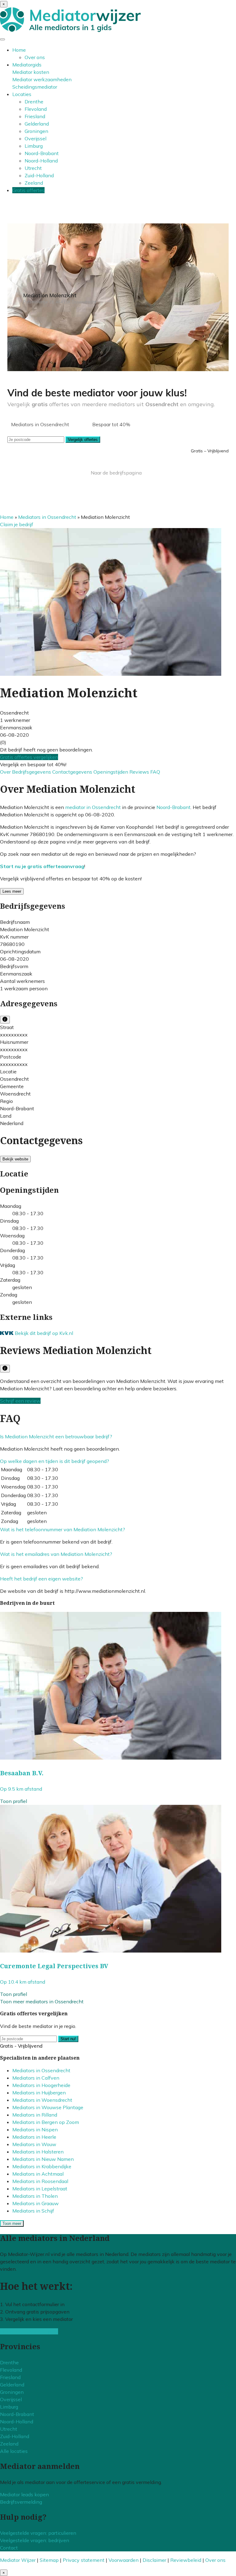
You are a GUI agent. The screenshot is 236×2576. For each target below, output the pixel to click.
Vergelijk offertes (83, 440)
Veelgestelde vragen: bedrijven (35, 2540)
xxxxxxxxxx (14, 1035)
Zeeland (34, 183)
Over (6, 772)
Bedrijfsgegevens (32, 772)
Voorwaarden (124, 2560)
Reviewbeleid (186, 2560)
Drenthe (34, 102)
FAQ (155, 772)
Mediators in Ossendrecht (47, 517)
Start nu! (68, 2039)
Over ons (35, 57)
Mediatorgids (27, 65)
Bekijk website (15, 1159)
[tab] (118, 1436)
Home (19, 50)
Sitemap (49, 2560)
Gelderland (37, 124)
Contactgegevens (73, 772)
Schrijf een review (20, 1401)
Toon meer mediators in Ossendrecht (42, 2001)
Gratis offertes (28, 190)
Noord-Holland (41, 161)
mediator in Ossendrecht (93, 807)
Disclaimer (154, 2560)
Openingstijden (111, 772)
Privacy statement (84, 2560)
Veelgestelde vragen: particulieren (38, 2533)
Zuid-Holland (39, 175)
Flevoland (36, 109)
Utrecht (33, 168)
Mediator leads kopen (24, 2494)
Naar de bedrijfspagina (116, 473)
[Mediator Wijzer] (70, 30)
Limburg (34, 146)
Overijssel (35, 138)
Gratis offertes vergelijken (29, 757)
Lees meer (12, 891)
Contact (9, 2548)
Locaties (22, 94)
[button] (56, 1436)
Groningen (36, 131)
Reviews (140, 772)
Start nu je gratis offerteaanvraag (42, 866)
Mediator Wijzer (18, 2560)
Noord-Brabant (42, 153)
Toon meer (12, 2223)
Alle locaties (14, 2451)
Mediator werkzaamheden (42, 79)
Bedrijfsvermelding (21, 2502)
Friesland (35, 116)
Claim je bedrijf (17, 524)
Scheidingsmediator (35, 87)
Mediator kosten (31, 72)
